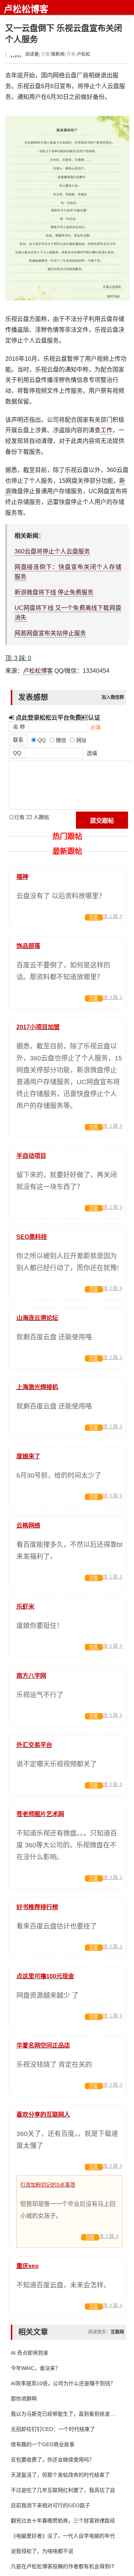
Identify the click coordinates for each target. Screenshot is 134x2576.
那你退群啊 (24, 2399)
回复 (94, 918)
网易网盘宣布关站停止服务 (50, 633)
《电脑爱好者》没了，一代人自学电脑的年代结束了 (63, 2536)
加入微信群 (113, 697)
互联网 (117, 2332)
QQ (17, 753)
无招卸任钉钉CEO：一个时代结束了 (53, 2429)
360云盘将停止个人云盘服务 (52, 551)
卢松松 (83, 54)
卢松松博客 (26, 9)
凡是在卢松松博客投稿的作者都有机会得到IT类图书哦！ (63, 2566)
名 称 (19, 727)
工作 (106, 430)
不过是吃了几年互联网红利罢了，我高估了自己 (63, 2490)
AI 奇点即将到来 (30, 2353)
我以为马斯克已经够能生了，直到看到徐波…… (63, 2414)
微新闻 (58, 54)
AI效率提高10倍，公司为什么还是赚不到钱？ (63, 2383)
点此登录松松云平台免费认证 (57, 717)
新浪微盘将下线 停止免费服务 (54, 592)
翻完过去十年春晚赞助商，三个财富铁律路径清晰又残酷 (63, 2521)
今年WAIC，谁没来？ (36, 2368)
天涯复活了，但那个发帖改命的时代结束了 (60, 2475)
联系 (18, 740)
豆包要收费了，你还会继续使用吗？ (52, 2460)
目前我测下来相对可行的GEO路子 (50, 2505)
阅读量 (31, 54)
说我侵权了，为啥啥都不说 (42, 2551)
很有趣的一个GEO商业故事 (43, 2444)
